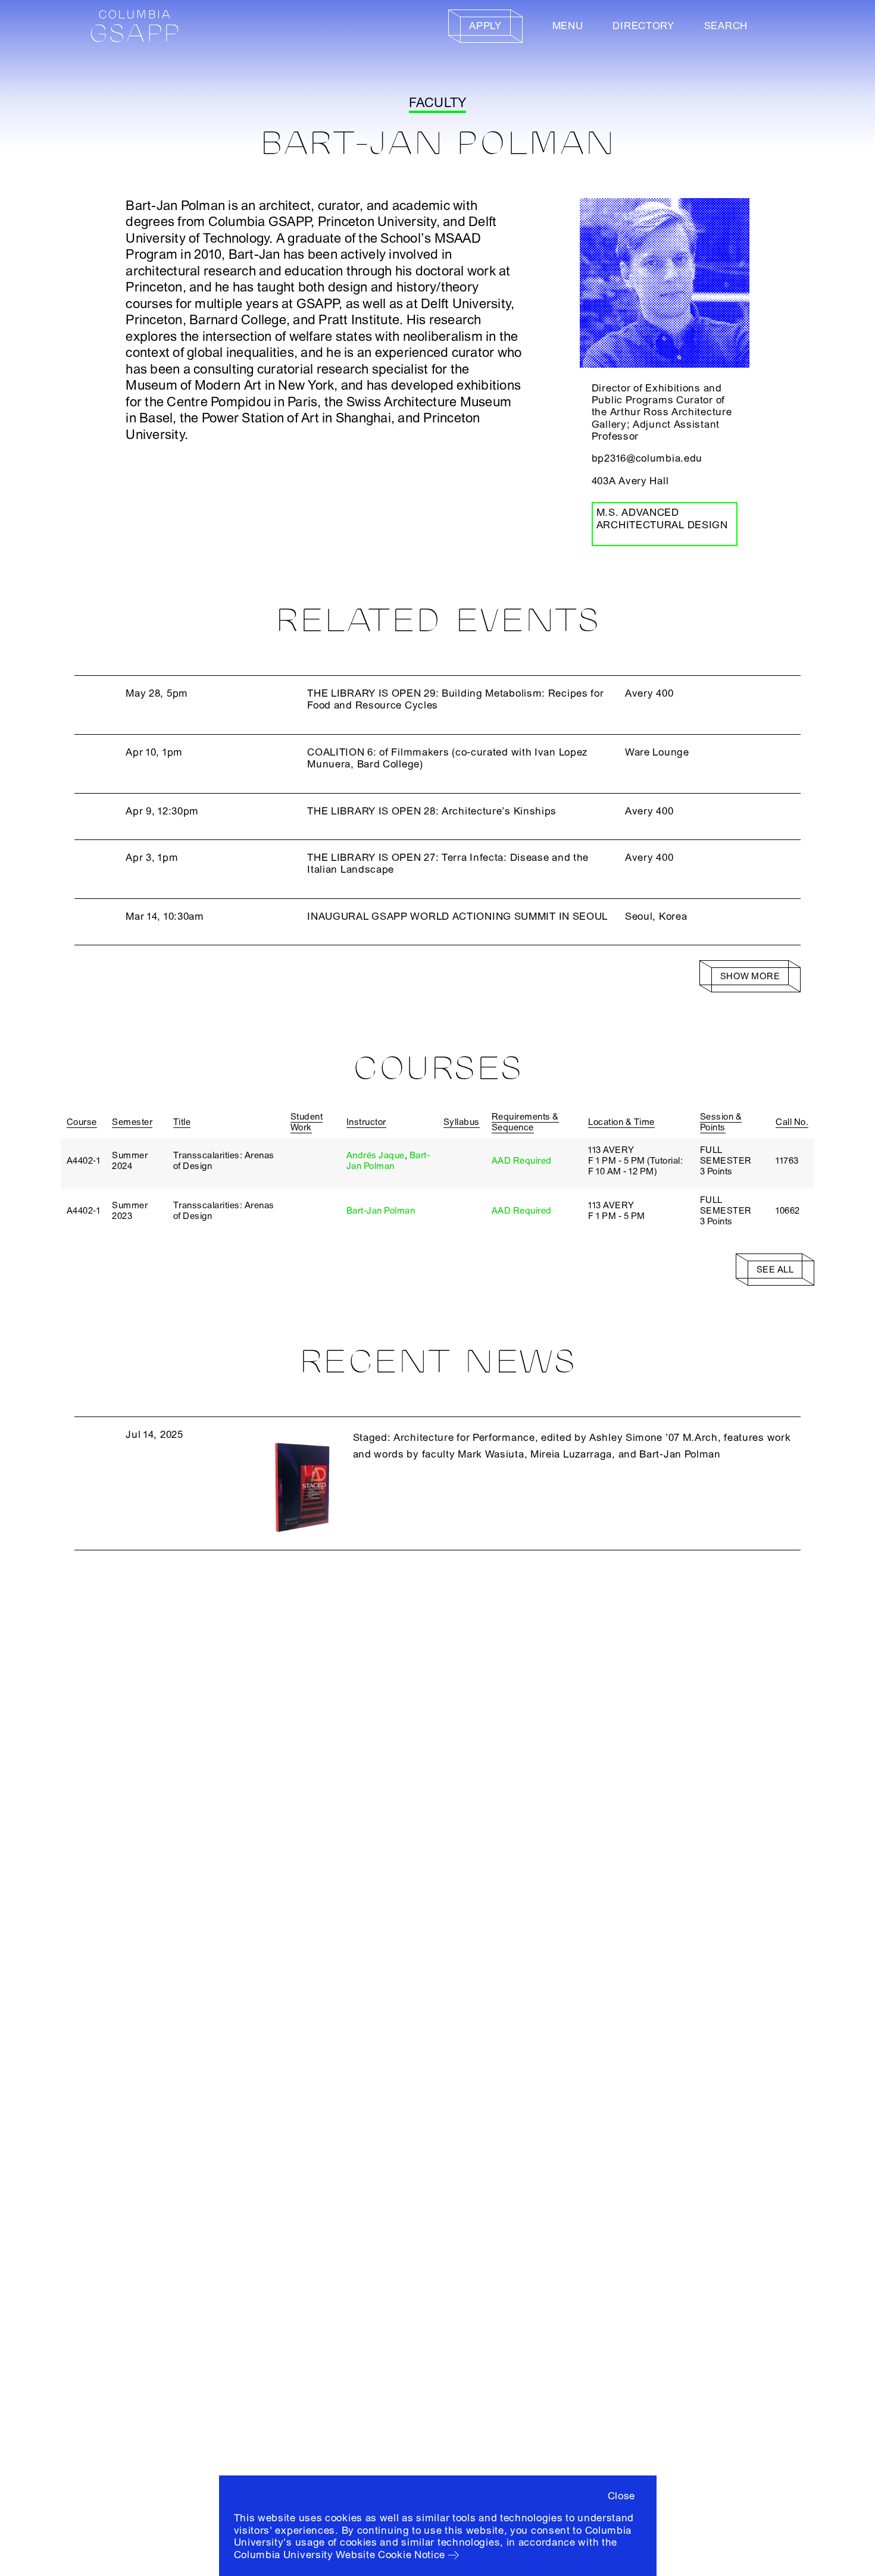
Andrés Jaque (376, 1155)
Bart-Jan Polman (388, 1161)
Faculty (438, 103)
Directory (643, 26)
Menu (568, 26)
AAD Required (522, 1161)
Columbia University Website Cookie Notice (340, 2555)
